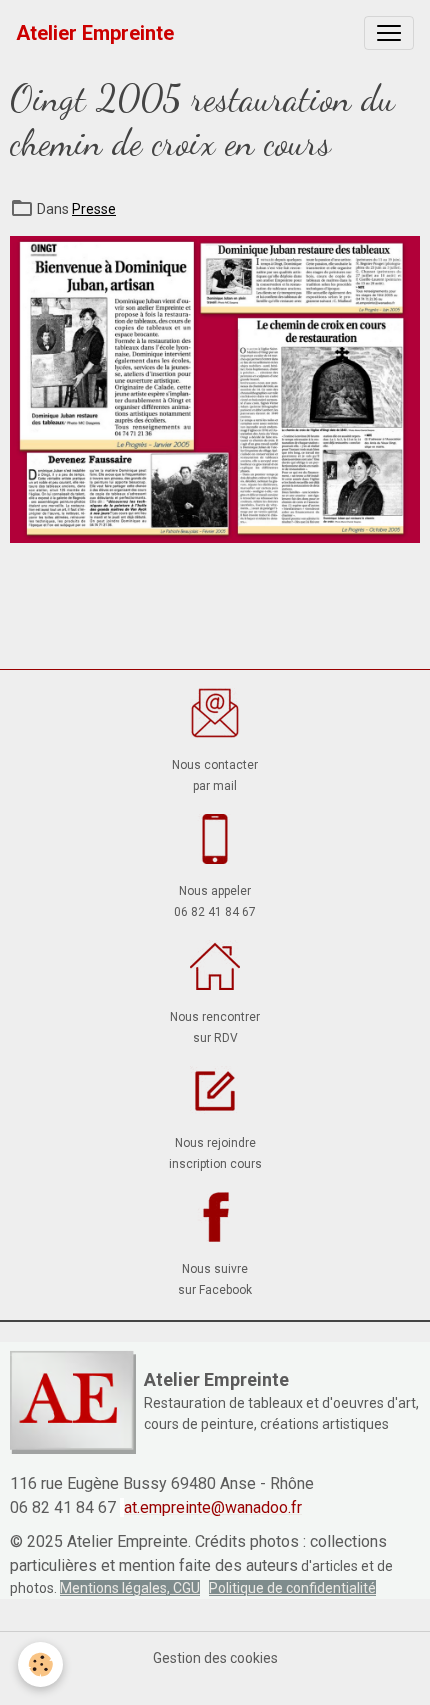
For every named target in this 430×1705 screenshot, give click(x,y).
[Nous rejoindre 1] (215, 1091)
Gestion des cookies (215, 1658)
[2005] (215, 388)
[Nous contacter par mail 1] (215, 713)
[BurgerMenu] (389, 33)
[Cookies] (40, 1664)
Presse (94, 209)
